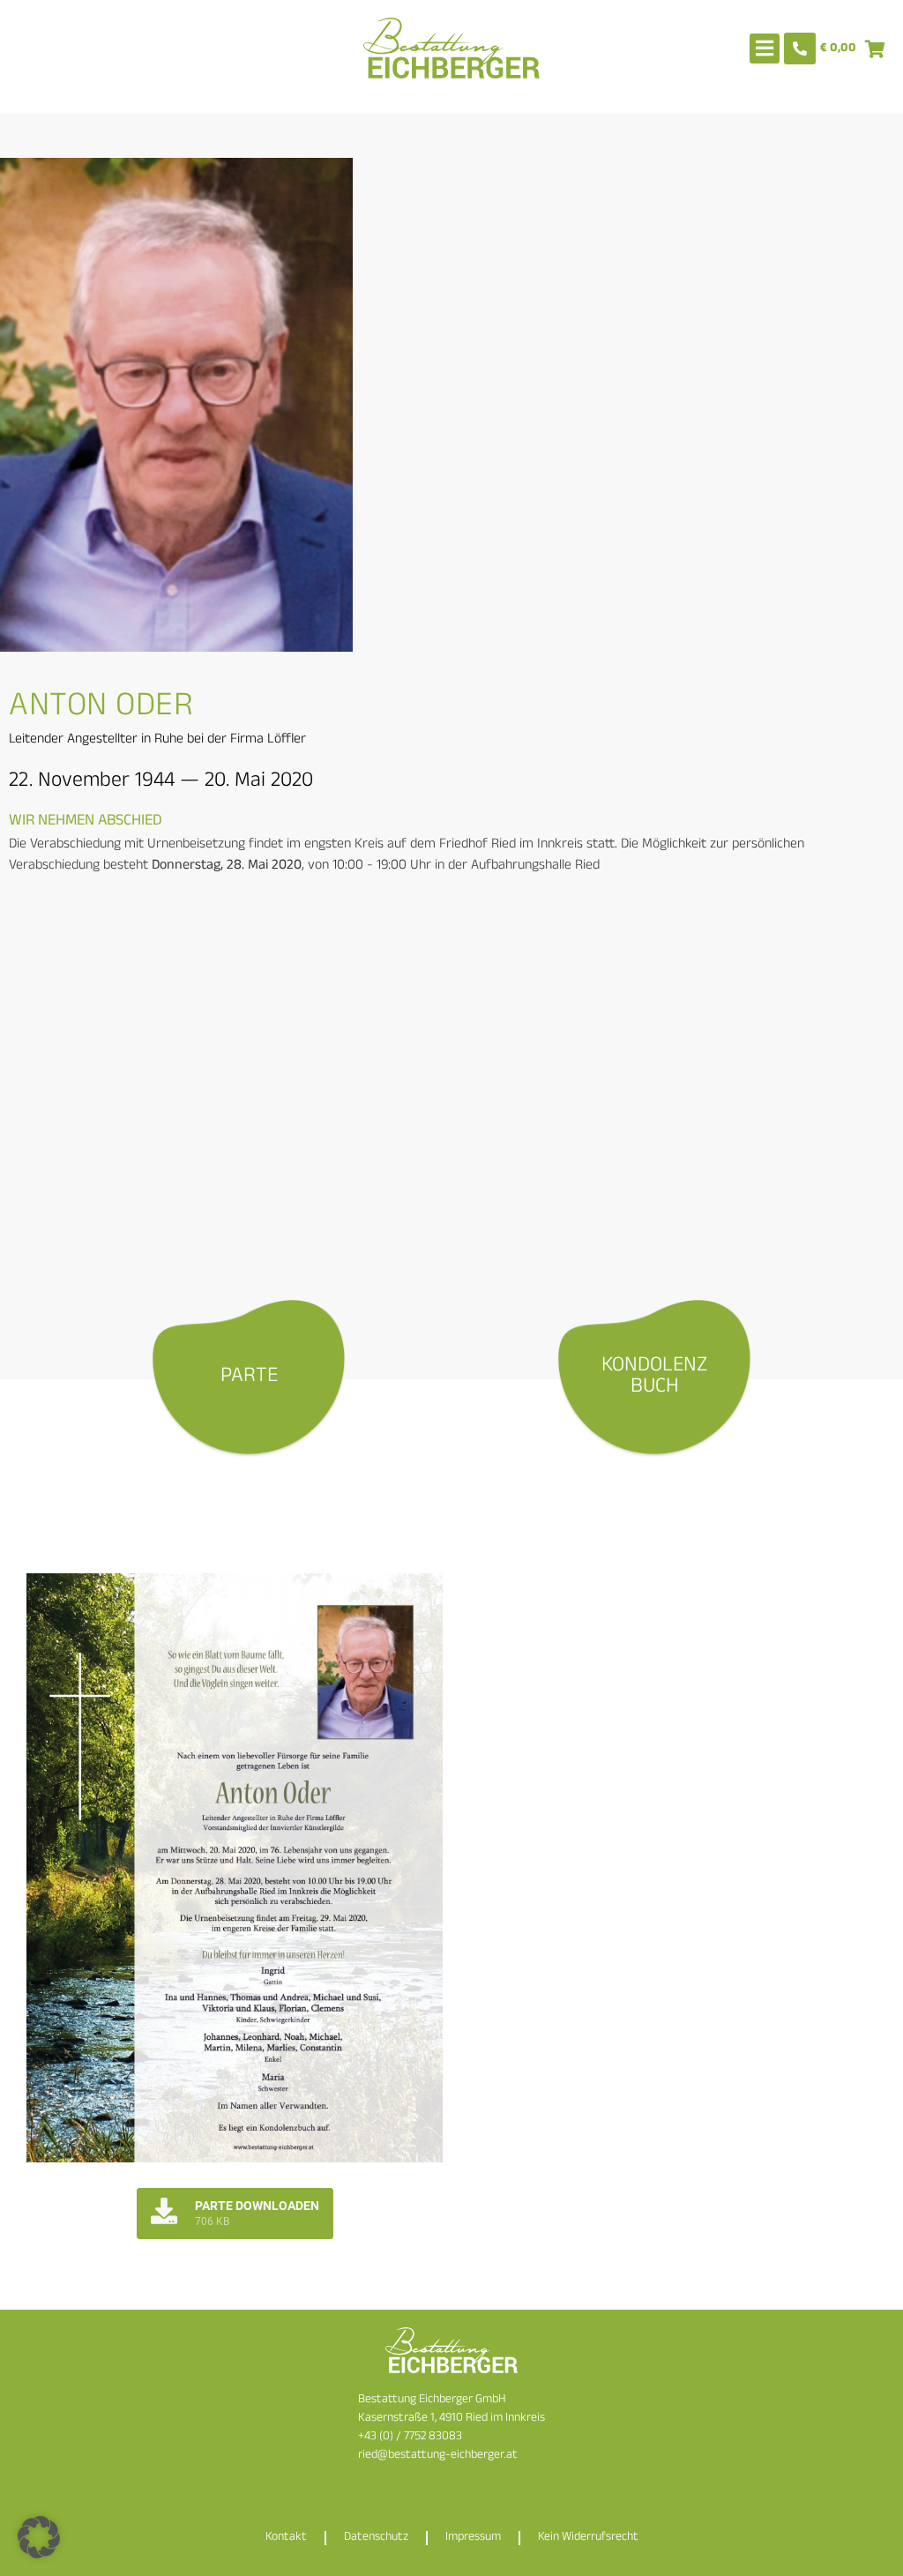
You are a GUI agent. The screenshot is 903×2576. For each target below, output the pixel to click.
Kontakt (286, 2538)
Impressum (473, 2538)
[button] (39, 2537)
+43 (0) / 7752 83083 (410, 2437)
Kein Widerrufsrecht (588, 2538)
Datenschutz (376, 2538)
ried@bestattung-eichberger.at (438, 2456)
